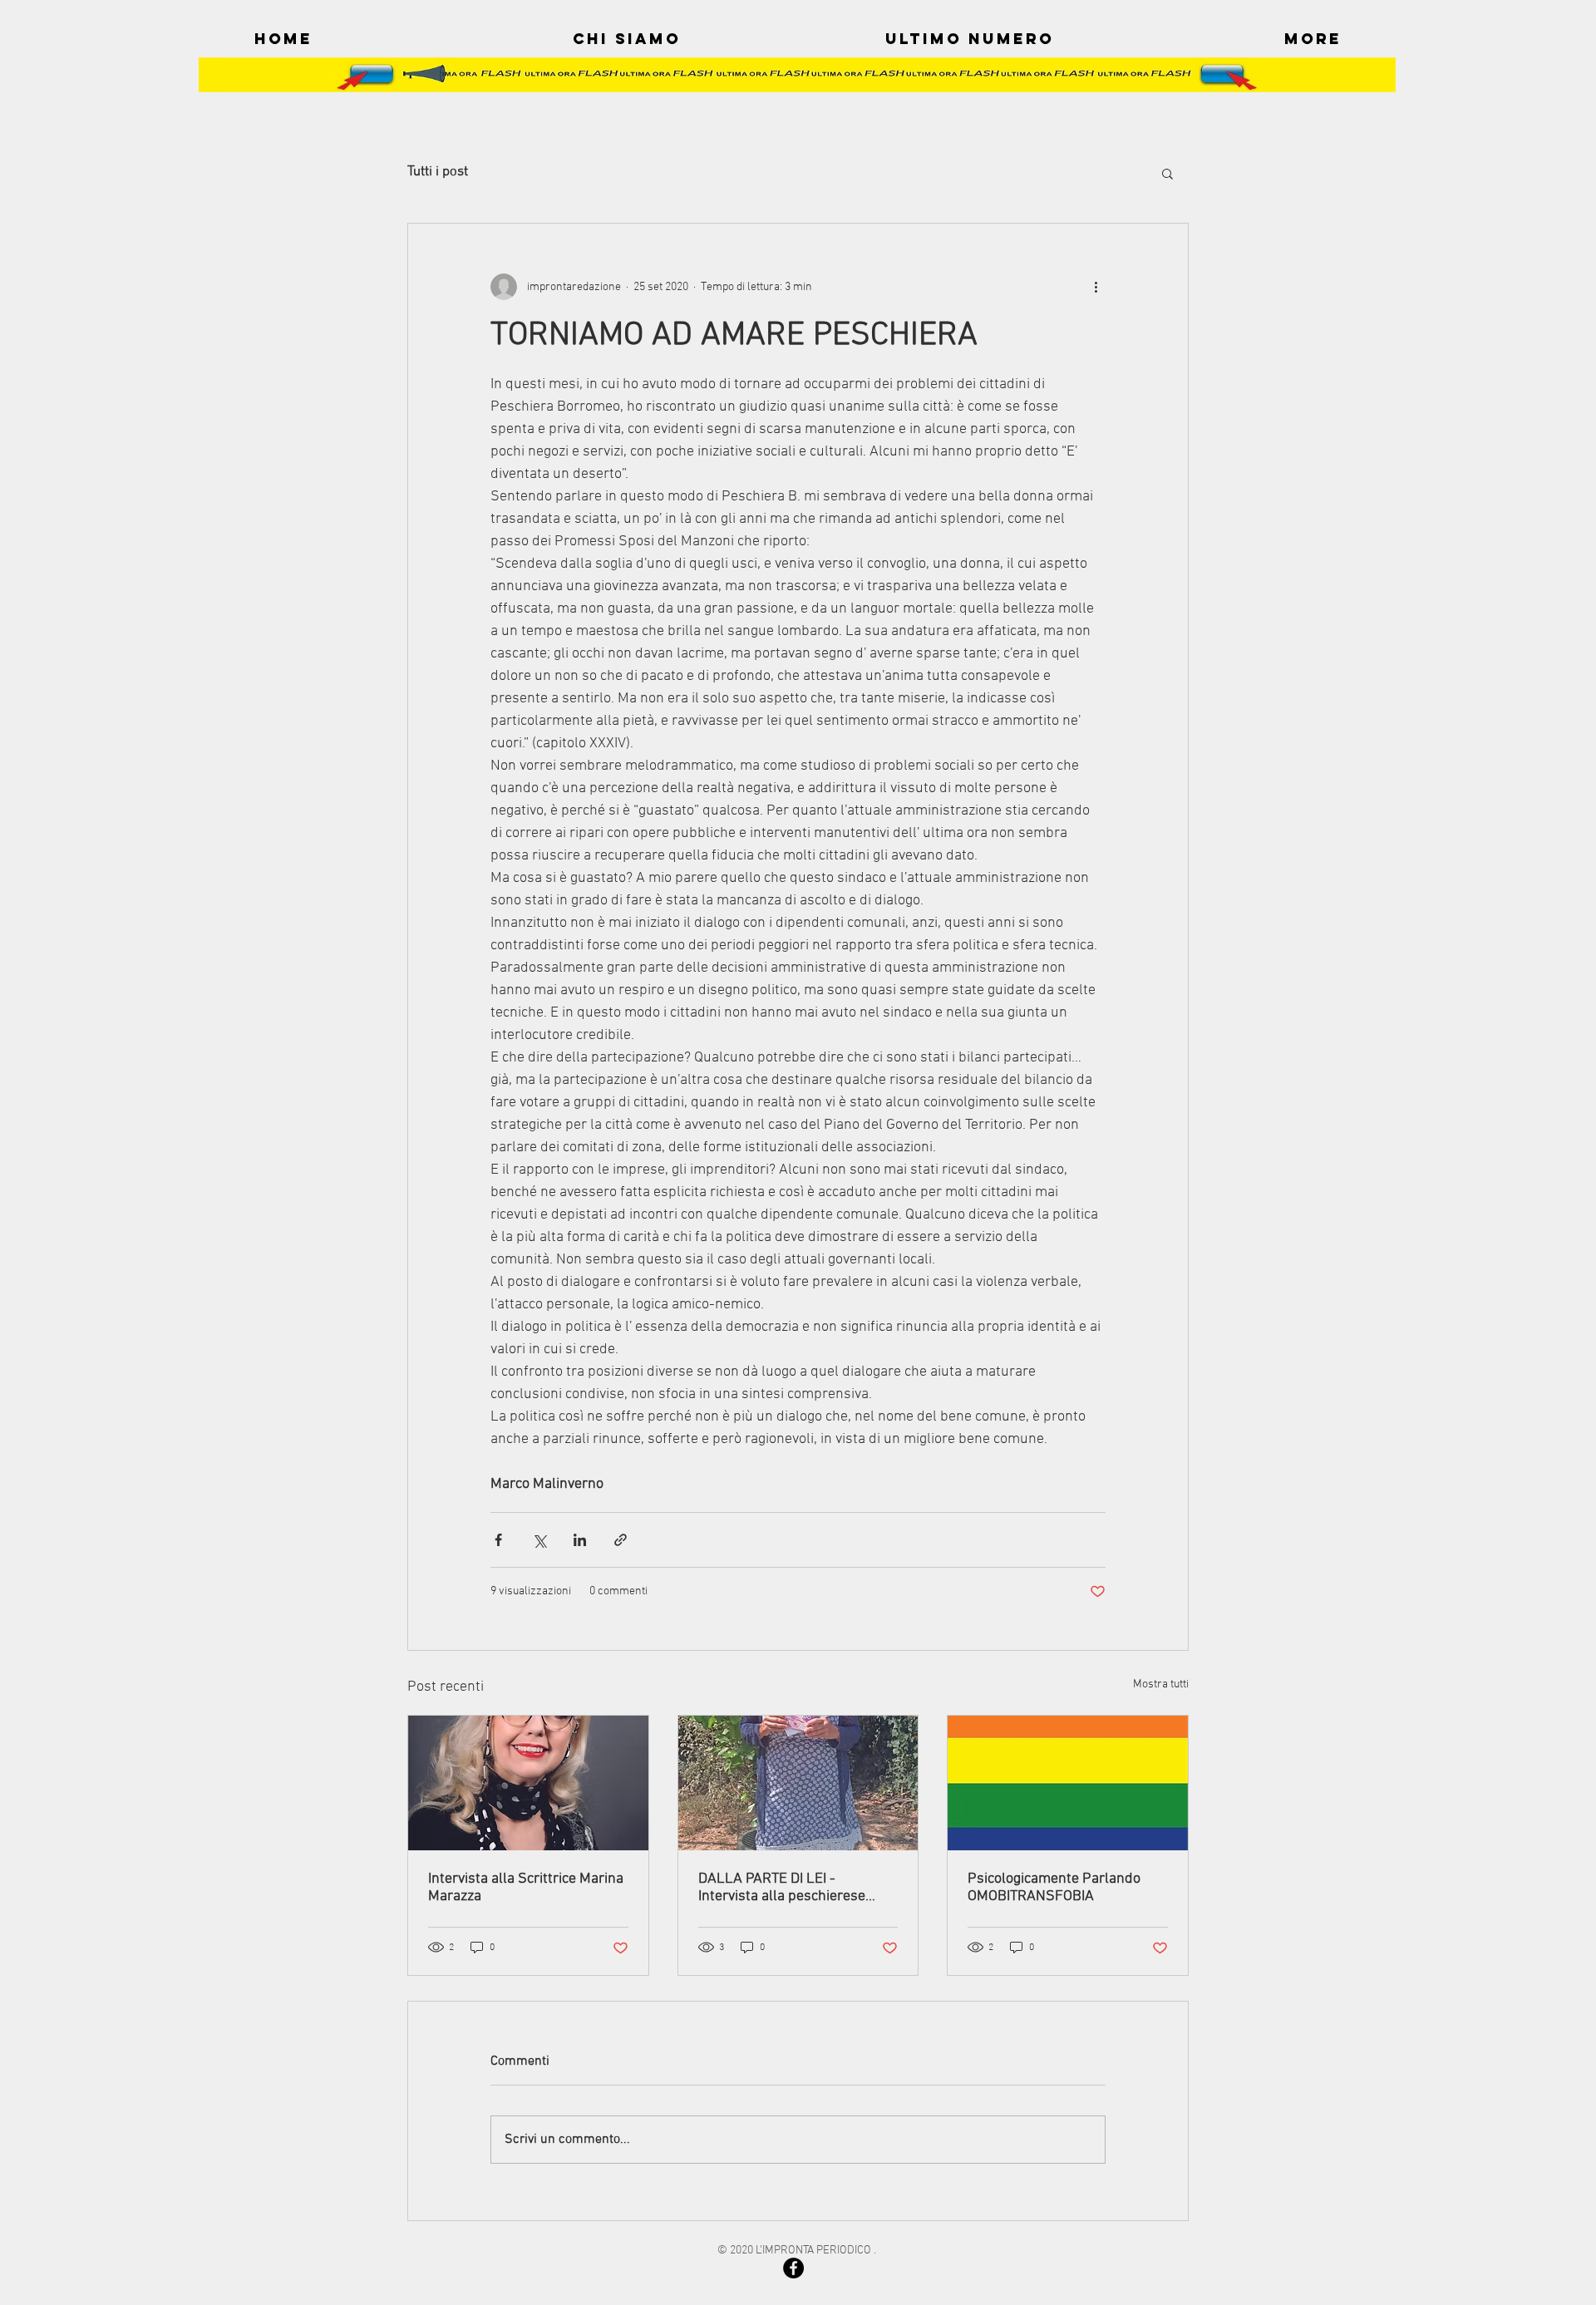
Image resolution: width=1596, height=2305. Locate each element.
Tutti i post (438, 172)
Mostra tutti (1161, 1684)
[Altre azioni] (1096, 287)
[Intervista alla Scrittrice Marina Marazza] (528, 1783)
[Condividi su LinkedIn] (580, 1540)
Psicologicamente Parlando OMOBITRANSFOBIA (1054, 1888)
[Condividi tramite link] (621, 1540)
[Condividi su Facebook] (498, 1540)
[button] (1167, 173)
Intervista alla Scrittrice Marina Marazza (526, 1888)
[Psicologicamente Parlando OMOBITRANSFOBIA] (1068, 1783)
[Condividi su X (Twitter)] (539, 1540)
